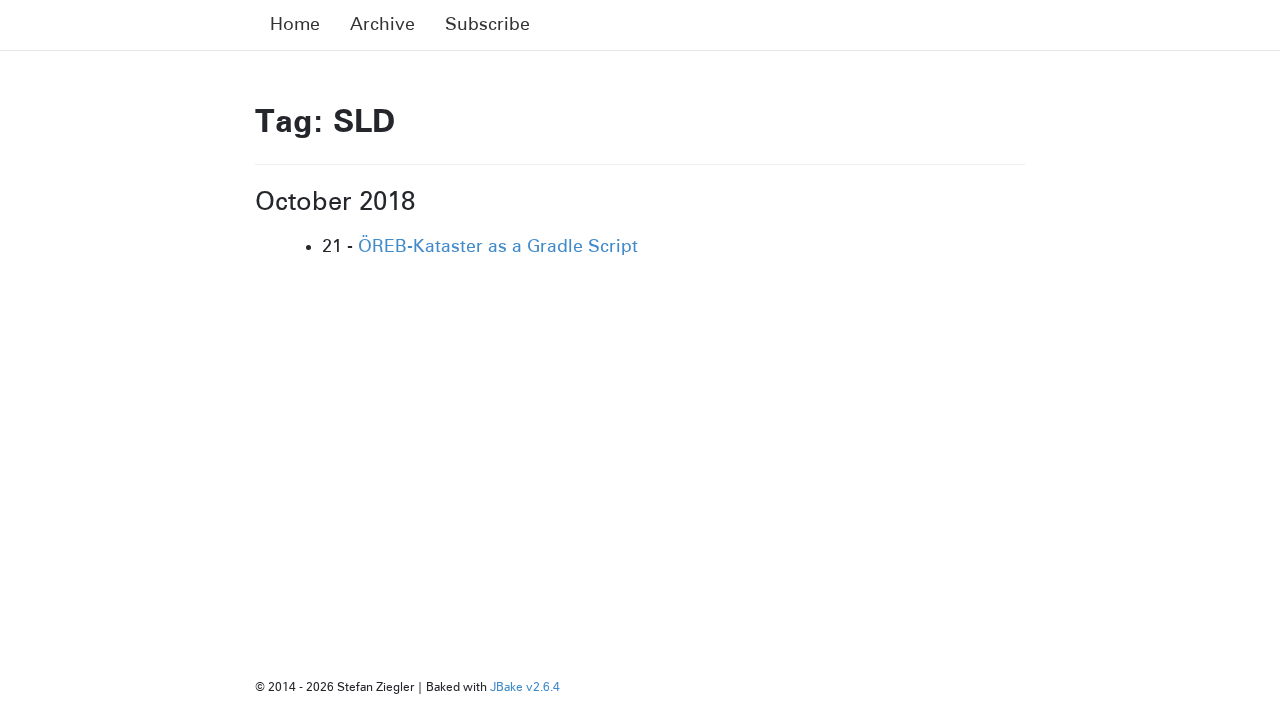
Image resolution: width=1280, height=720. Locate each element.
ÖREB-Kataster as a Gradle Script (498, 247)
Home (295, 25)
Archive (382, 25)
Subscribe (487, 25)
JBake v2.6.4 (525, 688)
